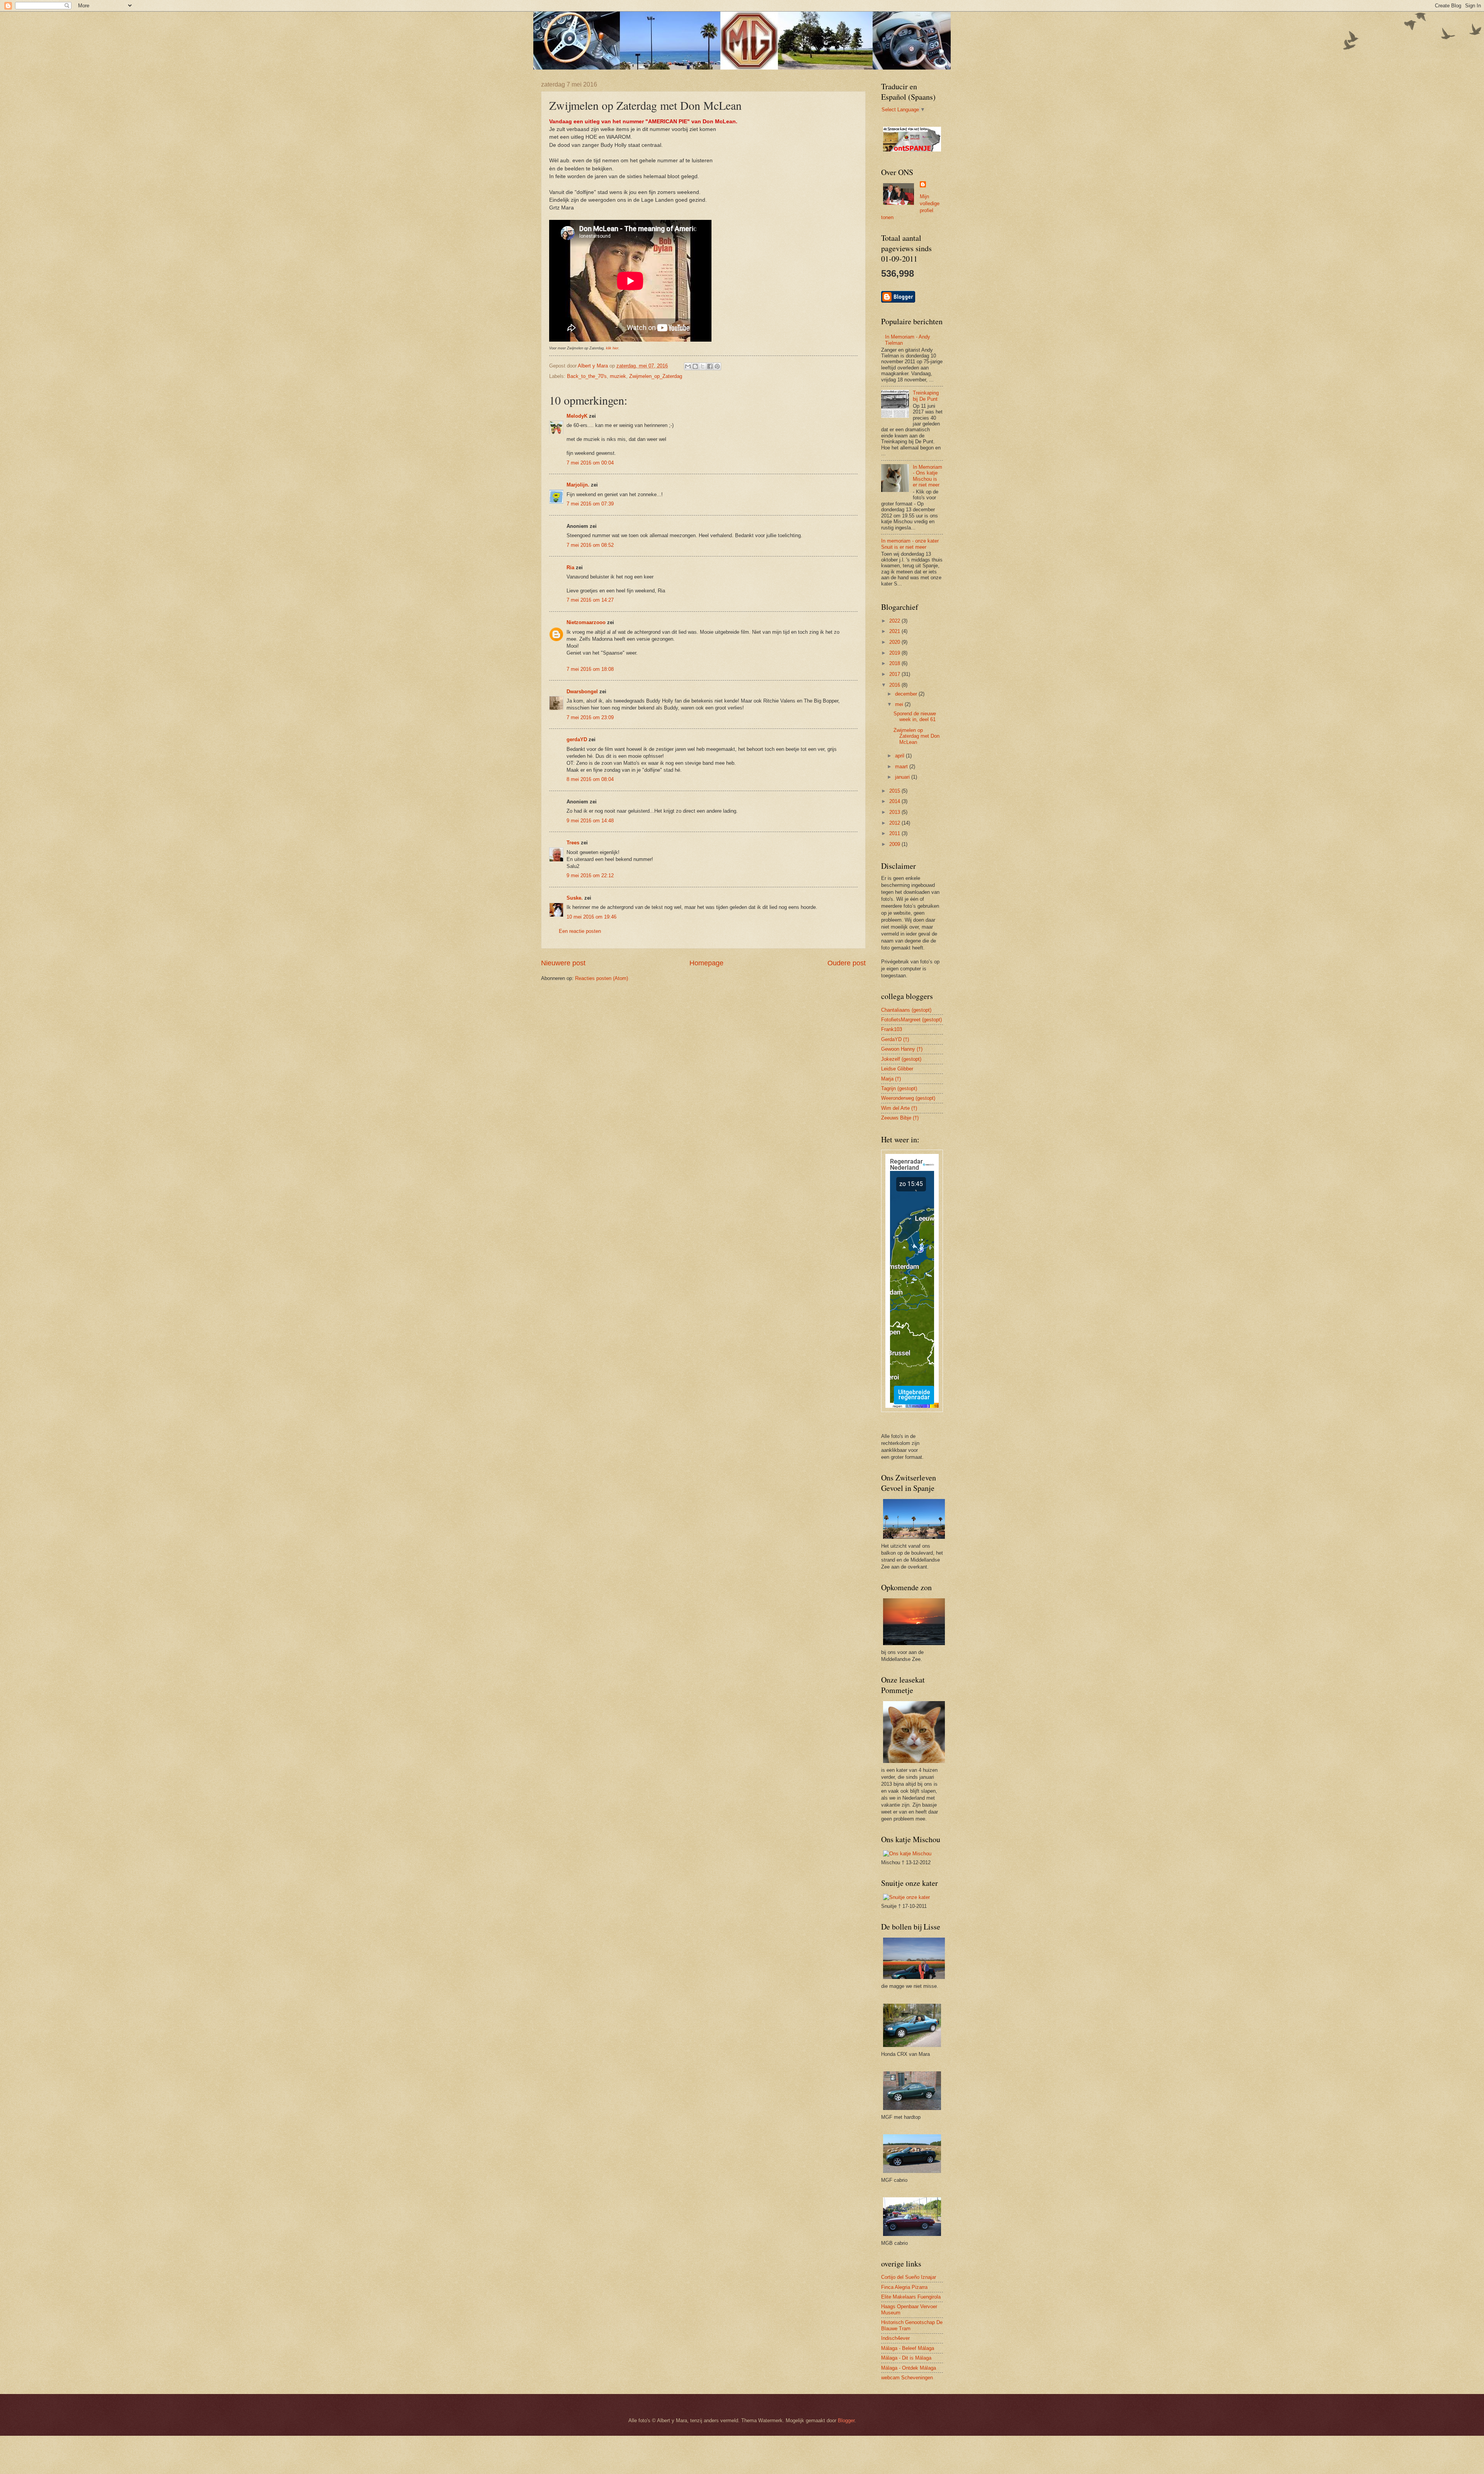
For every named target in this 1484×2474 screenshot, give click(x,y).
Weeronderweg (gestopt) (908, 1098)
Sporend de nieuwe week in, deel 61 (915, 716)
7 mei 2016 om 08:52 (590, 545)
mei (900, 704)
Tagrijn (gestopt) (899, 1088)
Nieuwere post (563, 963)
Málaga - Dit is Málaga (906, 2358)
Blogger (846, 2420)
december (907, 694)
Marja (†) (891, 1079)
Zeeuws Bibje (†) (900, 1118)
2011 (895, 833)
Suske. (575, 898)
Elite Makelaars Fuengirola (911, 2297)
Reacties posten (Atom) (602, 978)
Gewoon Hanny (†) (902, 1049)
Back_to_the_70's (587, 376)
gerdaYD (577, 739)
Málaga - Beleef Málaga (908, 2348)
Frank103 (892, 1029)
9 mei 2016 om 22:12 (590, 875)
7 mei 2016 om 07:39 (590, 504)
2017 (895, 674)
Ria (570, 567)
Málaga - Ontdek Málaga (909, 2368)
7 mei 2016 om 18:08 (590, 669)
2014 (895, 801)
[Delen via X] (703, 366)
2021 (895, 631)
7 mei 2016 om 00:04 (590, 463)
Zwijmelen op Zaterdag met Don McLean (916, 736)
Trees (573, 843)
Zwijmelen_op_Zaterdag (656, 376)
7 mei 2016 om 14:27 (590, 600)
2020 (895, 642)
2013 (895, 812)
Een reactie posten (580, 931)
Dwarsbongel (582, 692)
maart (902, 767)
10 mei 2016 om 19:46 (591, 917)
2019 (895, 653)
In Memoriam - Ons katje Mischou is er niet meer (927, 476)
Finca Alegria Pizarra (904, 2287)
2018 (895, 663)
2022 (895, 621)
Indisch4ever (895, 2338)
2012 (895, 823)
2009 (895, 844)
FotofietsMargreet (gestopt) (911, 1020)
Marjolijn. (578, 485)
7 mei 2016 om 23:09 (590, 717)
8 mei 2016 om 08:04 (590, 779)
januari (903, 777)
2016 (895, 685)
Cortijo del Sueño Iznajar (909, 2277)
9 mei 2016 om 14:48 (590, 821)
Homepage (706, 963)
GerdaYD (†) (895, 1039)
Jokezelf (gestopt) (901, 1059)
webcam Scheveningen (907, 2378)
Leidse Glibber (897, 1069)
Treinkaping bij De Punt (926, 396)
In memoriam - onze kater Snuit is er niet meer (910, 544)
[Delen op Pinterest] (717, 366)
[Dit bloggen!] (695, 366)
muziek (618, 376)
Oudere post (847, 963)
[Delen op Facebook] (710, 366)
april (900, 756)
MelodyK (577, 416)
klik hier (612, 348)
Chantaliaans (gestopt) (906, 1010)
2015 (895, 791)
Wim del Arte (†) (899, 1108)
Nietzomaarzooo (586, 622)
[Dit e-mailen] (688, 366)
